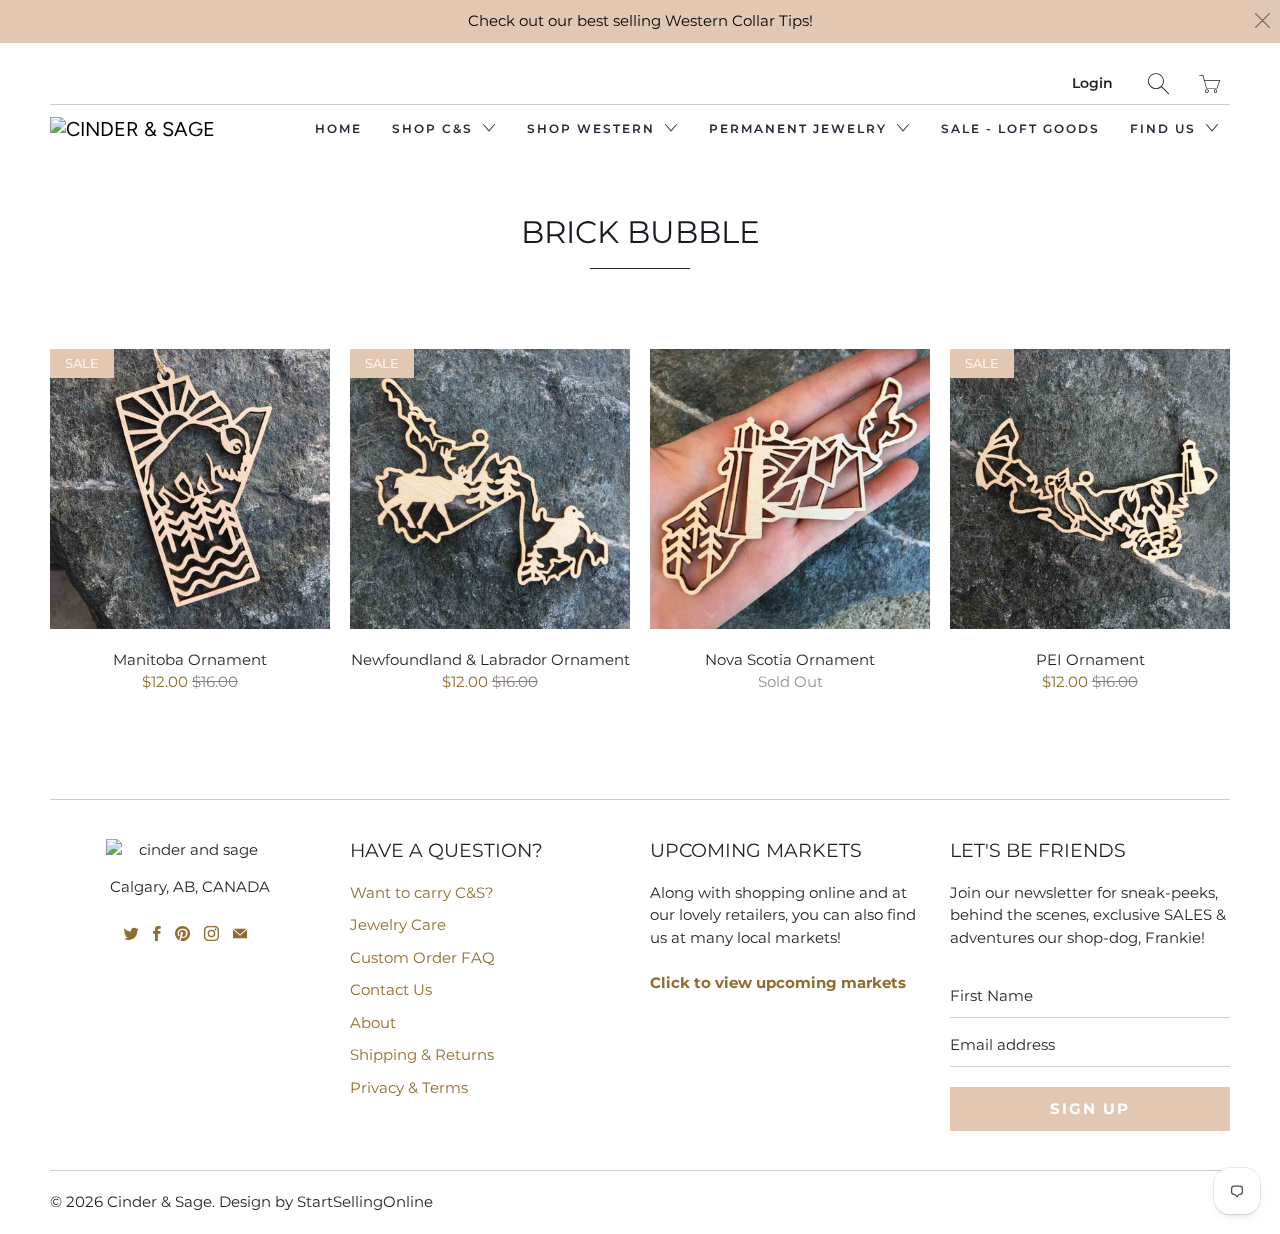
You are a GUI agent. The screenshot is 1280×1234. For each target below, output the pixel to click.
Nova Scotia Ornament (790, 489)
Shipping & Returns (422, 1054)
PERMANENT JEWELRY (800, 128)
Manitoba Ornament (190, 489)
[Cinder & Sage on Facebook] (157, 933)
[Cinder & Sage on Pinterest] (182, 933)
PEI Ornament (1090, 489)
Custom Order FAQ (422, 957)
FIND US (1165, 128)
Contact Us (391, 989)
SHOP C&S (435, 128)
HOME (338, 128)
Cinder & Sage (159, 1201)
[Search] (1158, 83)
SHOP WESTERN (593, 128)
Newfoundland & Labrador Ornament (490, 489)
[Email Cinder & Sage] (240, 933)
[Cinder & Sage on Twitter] (131, 933)
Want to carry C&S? (422, 892)
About (373, 1022)
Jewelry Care (398, 924)
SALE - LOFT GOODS (1020, 128)
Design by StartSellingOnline (326, 1201)
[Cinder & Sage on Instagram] (211, 933)
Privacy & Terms (409, 1087)
